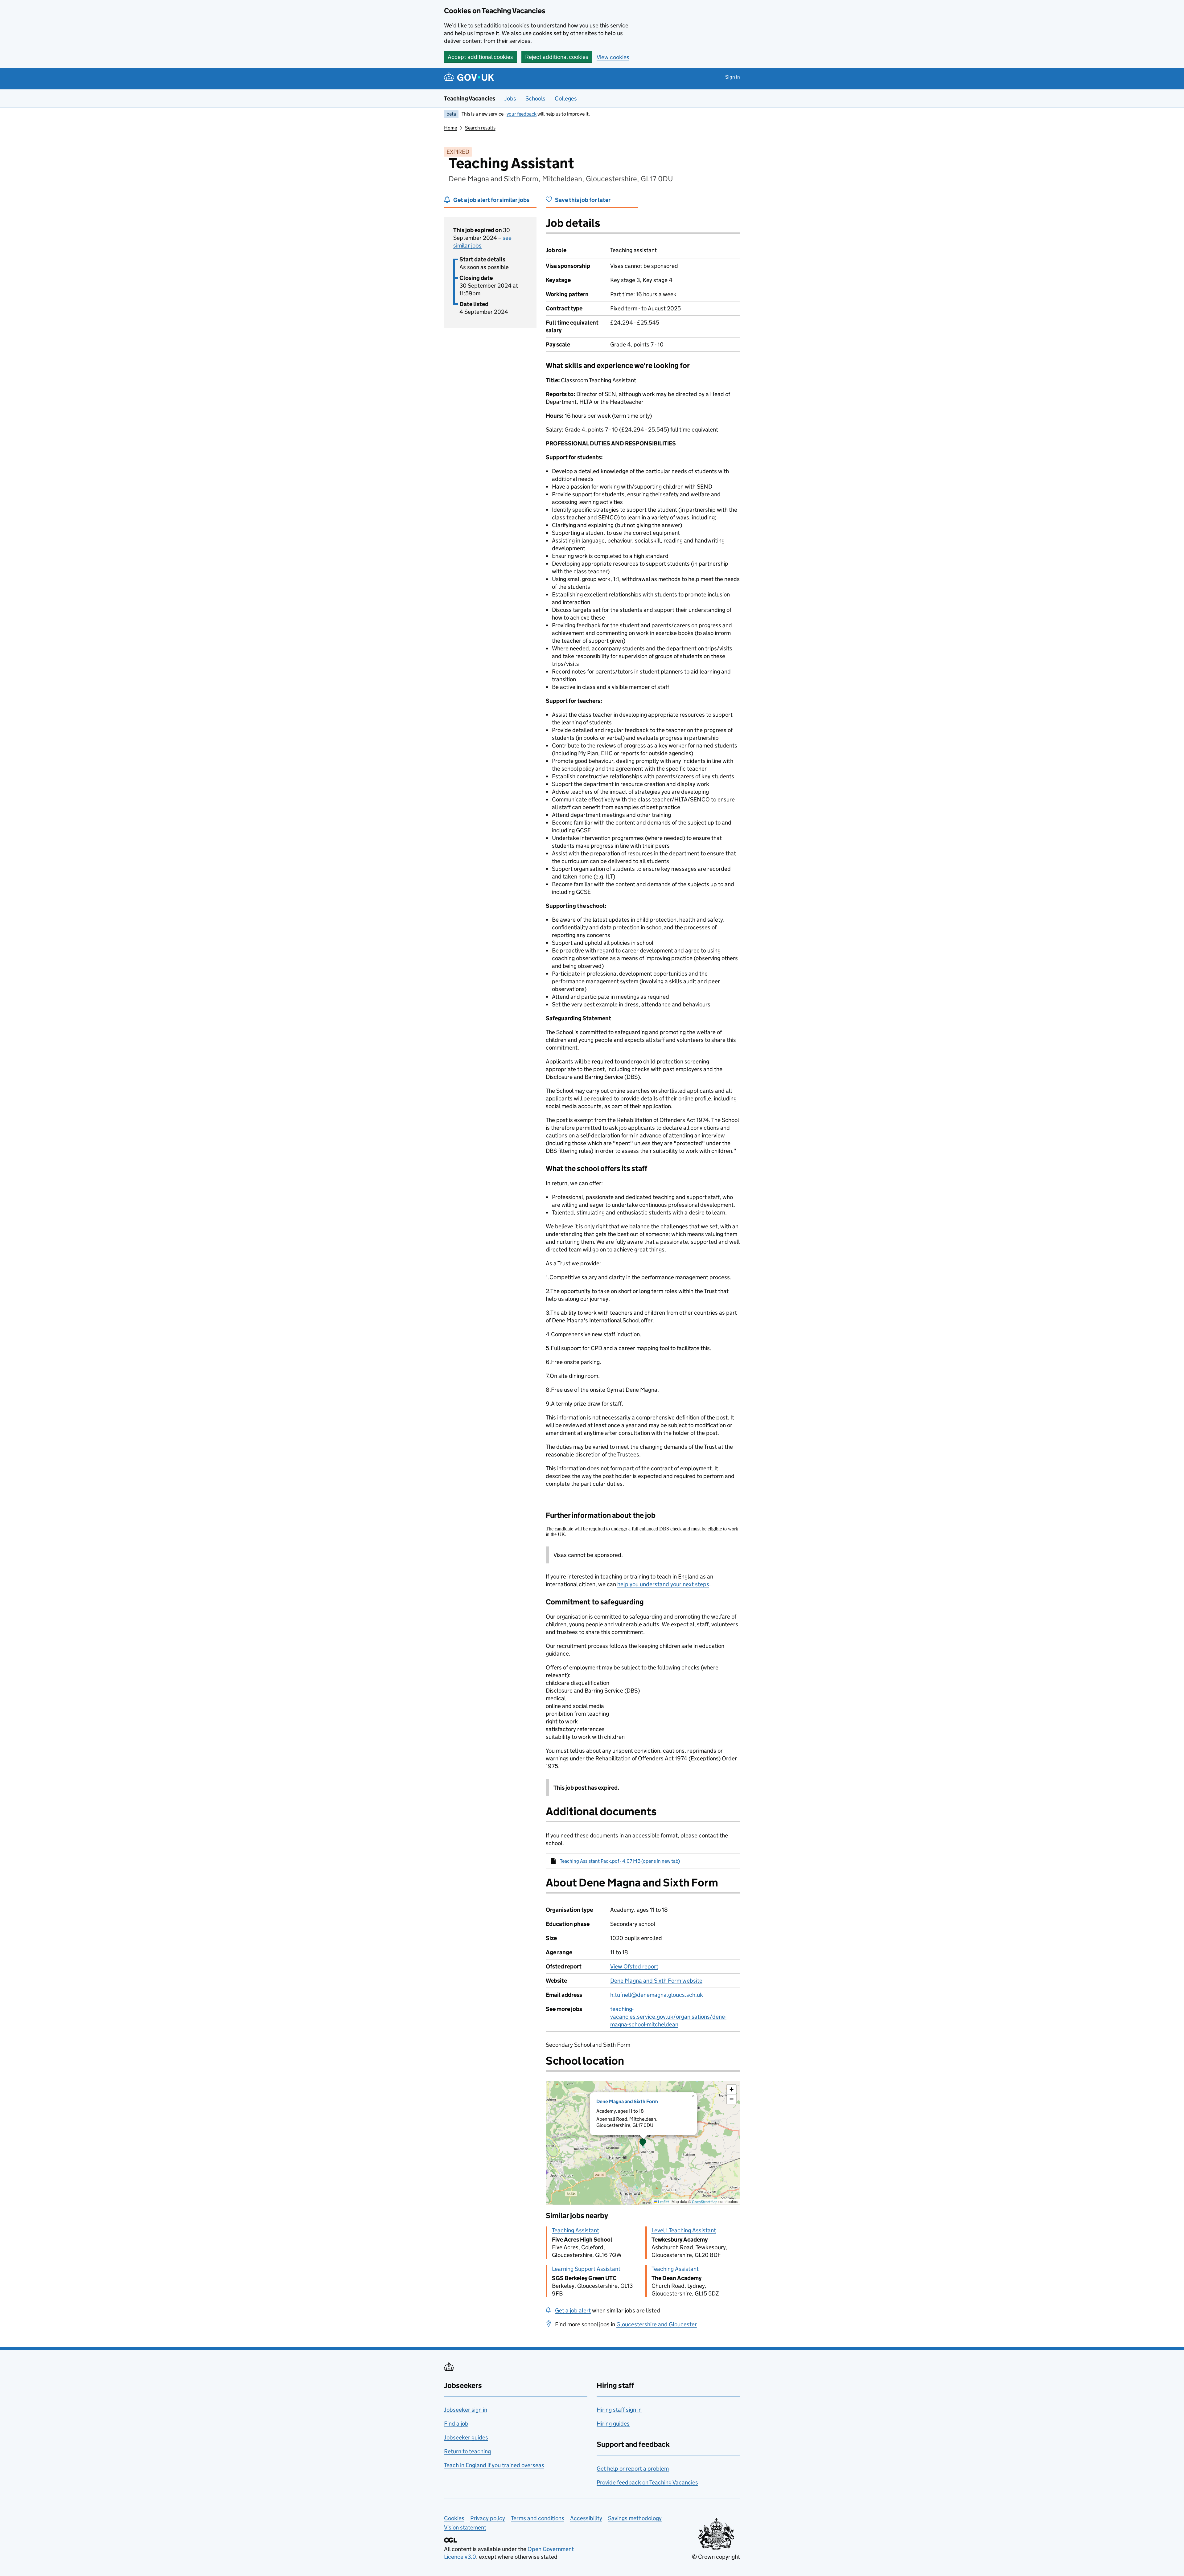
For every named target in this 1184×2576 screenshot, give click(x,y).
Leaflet (663, 2202)
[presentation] (643, 2143)
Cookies (454, 2518)
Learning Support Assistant (586, 2269)
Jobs (510, 98)
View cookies (613, 57)
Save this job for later (583, 200)
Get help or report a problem (633, 2469)
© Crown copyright (716, 2557)
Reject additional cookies (557, 57)
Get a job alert (573, 2310)
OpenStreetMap (705, 2202)
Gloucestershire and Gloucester (657, 2324)
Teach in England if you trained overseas (494, 2465)
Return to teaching (467, 2451)
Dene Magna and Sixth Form (627, 2101)
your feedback (522, 114)
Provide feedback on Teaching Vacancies (647, 2482)
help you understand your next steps (663, 1584)
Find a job (456, 2424)
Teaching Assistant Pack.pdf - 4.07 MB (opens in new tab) (620, 1861)
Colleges (566, 98)
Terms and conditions (538, 2518)
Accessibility (586, 2518)
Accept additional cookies (480, 57)
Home (450, 128)
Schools (535, 98)
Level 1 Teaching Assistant (684, 2230)
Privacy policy (488, 2518)
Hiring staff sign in (619, 2410)
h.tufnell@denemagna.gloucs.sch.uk (657, 1995)
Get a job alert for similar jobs (491, 200)
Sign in (733, 77)
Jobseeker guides (466, 2437)
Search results (480, 128)
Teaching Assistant (576, 2230)
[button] (643, 2143)
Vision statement (465, 2527)
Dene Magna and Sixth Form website (656, 1981)
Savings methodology (635, 2518)
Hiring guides (613, 2424)
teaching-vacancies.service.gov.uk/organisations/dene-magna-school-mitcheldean (668, 2017)
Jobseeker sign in (466, 2410)
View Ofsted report (634, 1966)
